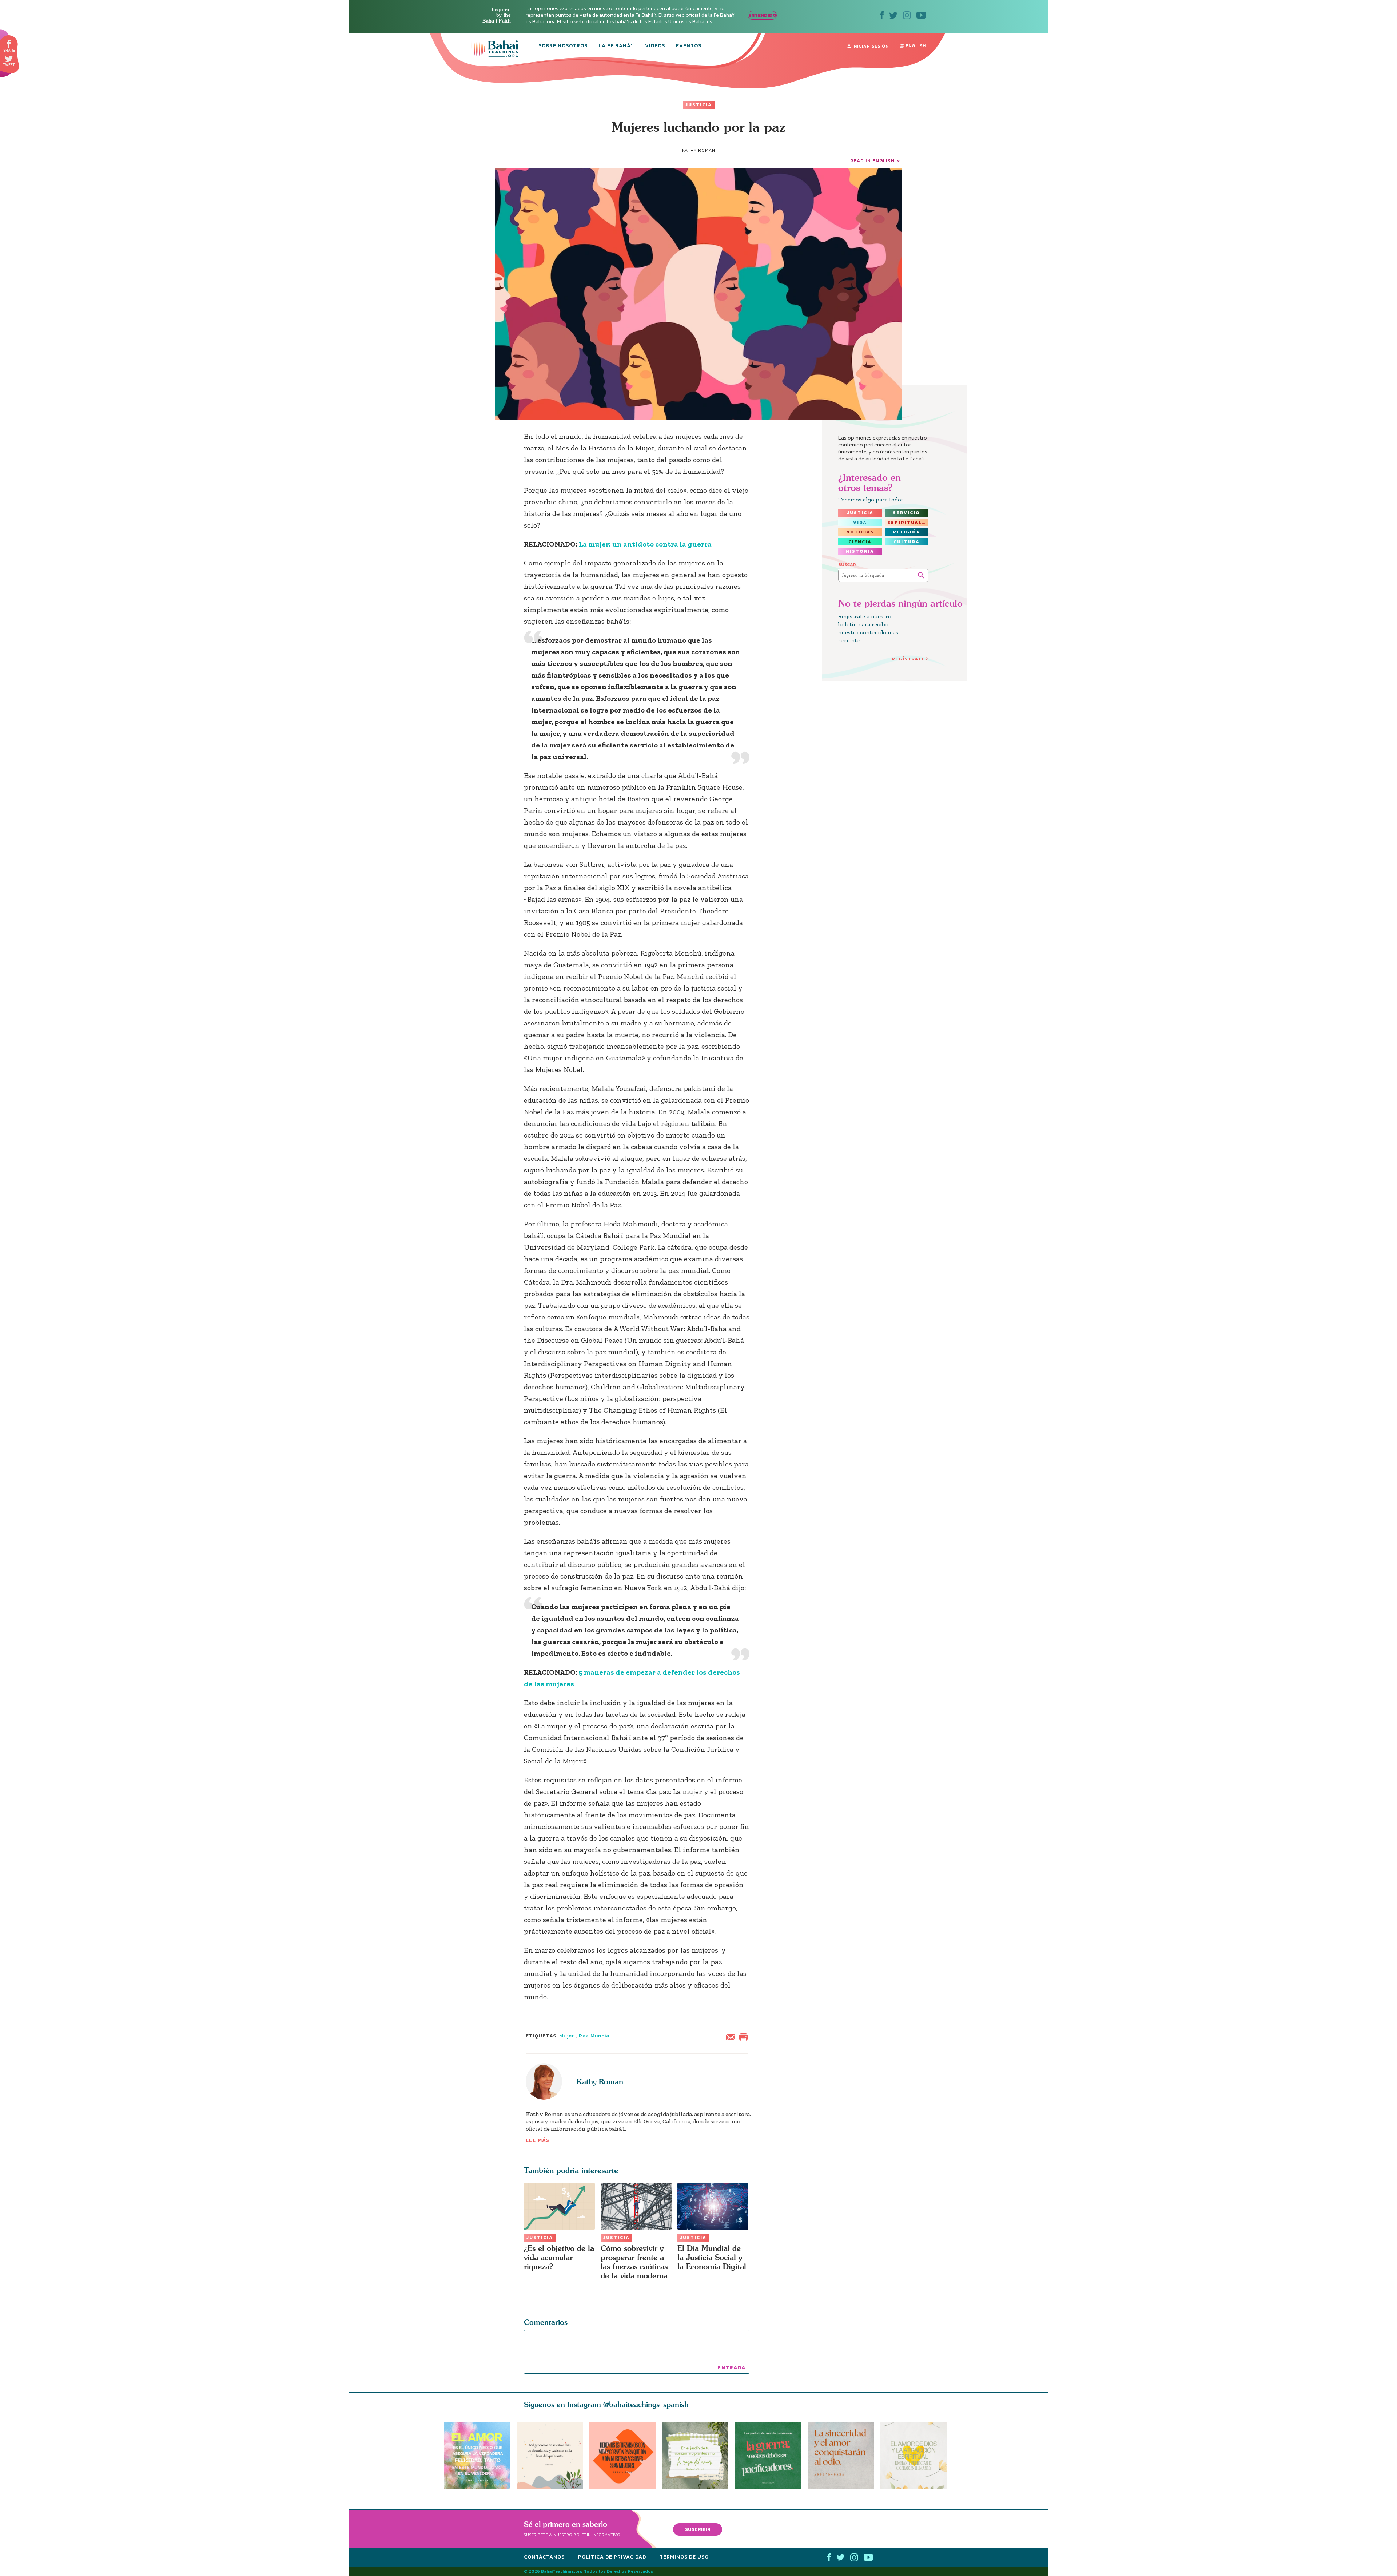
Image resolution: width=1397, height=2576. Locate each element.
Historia (860, 551)
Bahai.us (702, 22)
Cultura (907, 542)
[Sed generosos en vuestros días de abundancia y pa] (550, 2456)
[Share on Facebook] (9, 44)
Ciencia (860, 542)
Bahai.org (544, 22)
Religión (907, 532)
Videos (655, 46)
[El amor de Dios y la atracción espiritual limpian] (917, 2456)
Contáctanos (544, 2557)
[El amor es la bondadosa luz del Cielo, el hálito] (477, 2456)
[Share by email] (732, 2036)
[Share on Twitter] (9, 59)
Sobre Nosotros (563, 46)
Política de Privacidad (612, 2557)
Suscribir (698, 2529)
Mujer (567, 2036)
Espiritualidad (908, 523)
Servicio (906, 513)
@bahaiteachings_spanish (646, 2404)
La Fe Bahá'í (616, 46)
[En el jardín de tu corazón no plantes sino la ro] (698, 2456)
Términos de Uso (684, 2557)
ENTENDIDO (762, 15)
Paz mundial (595, 2036)
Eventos (689, 46)
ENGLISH (915, 46)
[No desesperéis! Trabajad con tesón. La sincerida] (844, 2456)
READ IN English (872, 161)
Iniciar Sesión (870, 46)
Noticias (860, 532)
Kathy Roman (600, 2082)
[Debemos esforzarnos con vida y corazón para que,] (622, 2456)
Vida (860, 523)
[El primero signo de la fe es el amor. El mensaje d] (771, 2456)
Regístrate (908, 659)
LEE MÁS (538, 2140)
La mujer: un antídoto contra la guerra (644, 544)
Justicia (699, 105)
